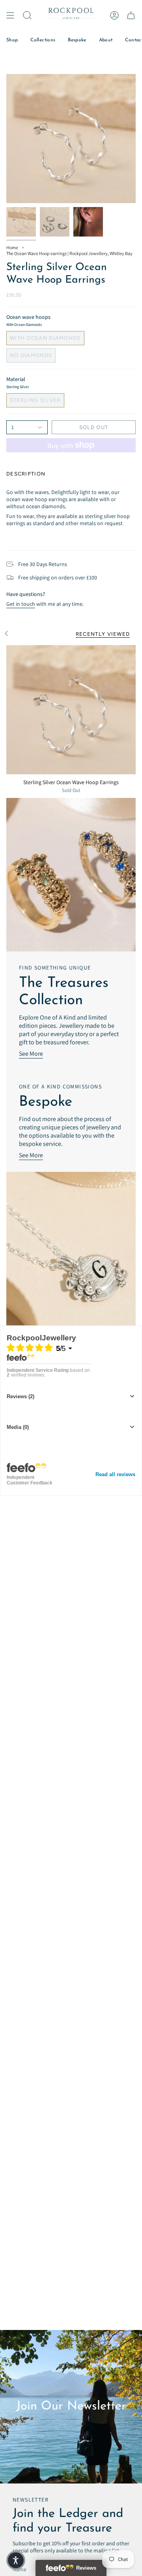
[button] (27, 15)
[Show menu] (10, 15)
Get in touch (21, 604)
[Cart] (131, 15)
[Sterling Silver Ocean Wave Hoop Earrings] (71, 710)
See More (31, 1054)
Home (12, 247)
